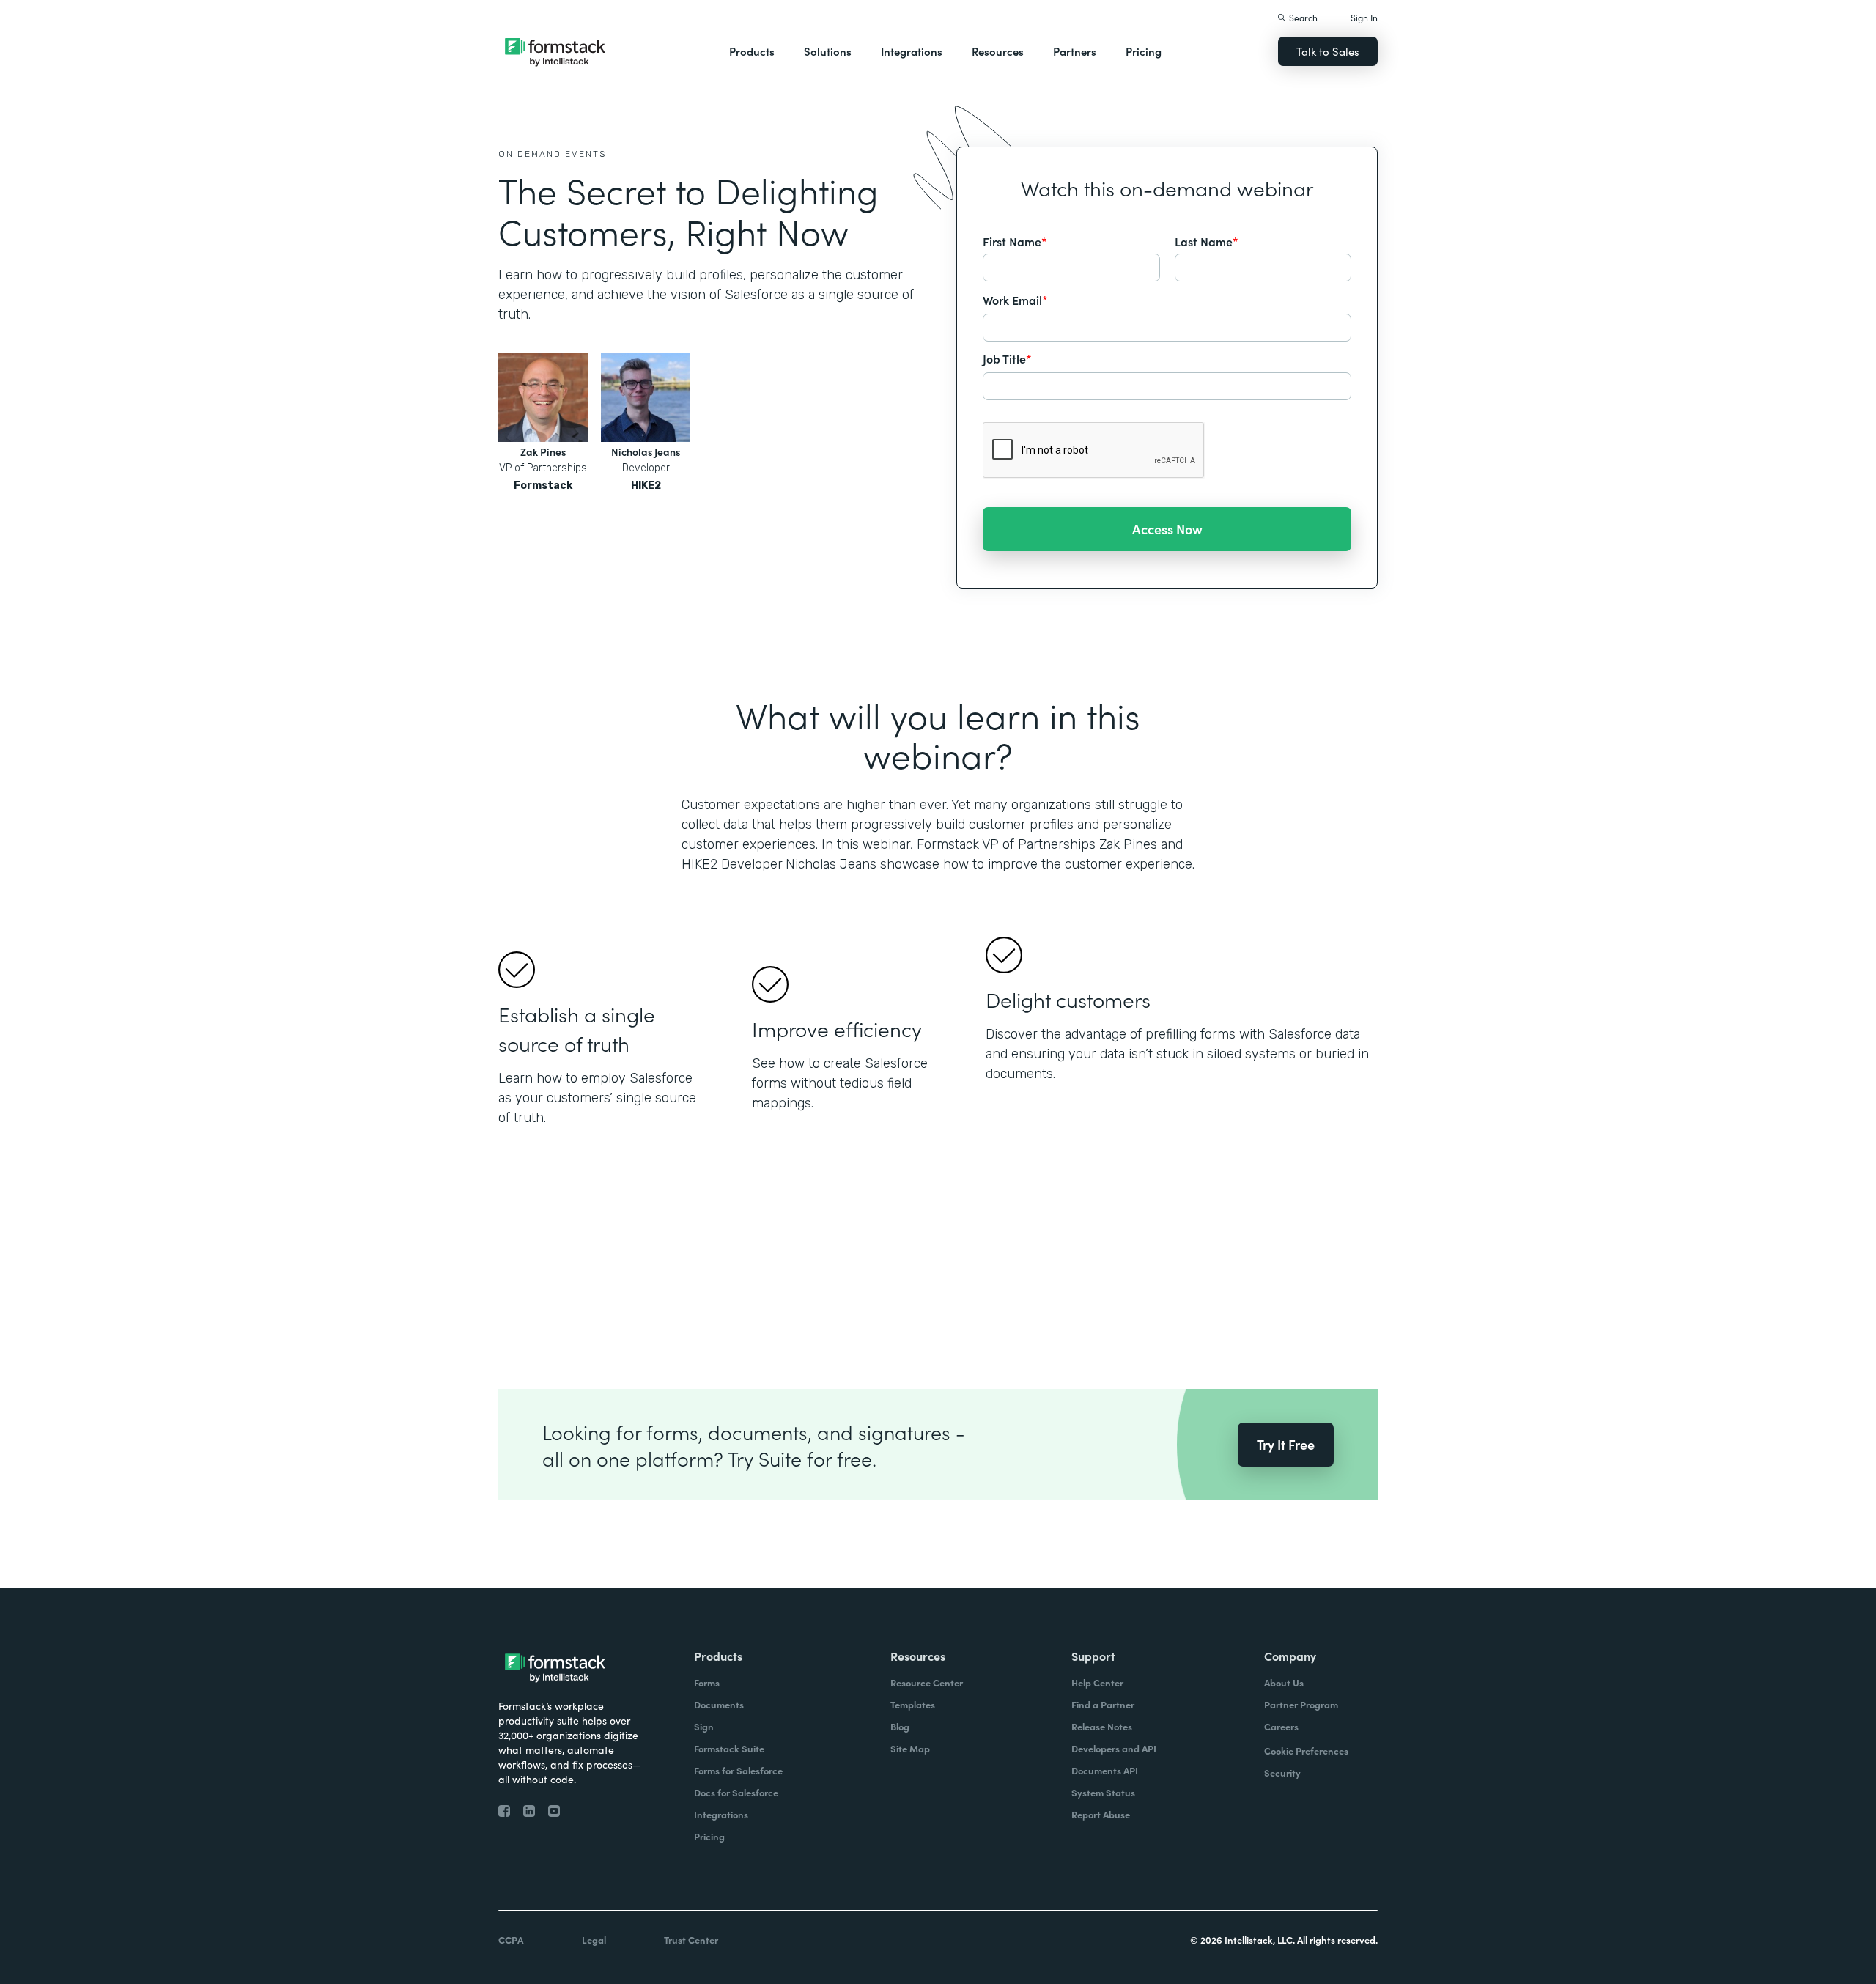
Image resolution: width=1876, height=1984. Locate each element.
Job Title (1007, 358)
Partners (1075, 51)
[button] (752, 51)
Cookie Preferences (1306, 1751)
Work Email (1015, 300)
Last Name (1207, 241)
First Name (1015, 241)
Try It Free (1286, 1444)
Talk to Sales (1328, 51)
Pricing (1144, 51)
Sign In (1364, 17)
